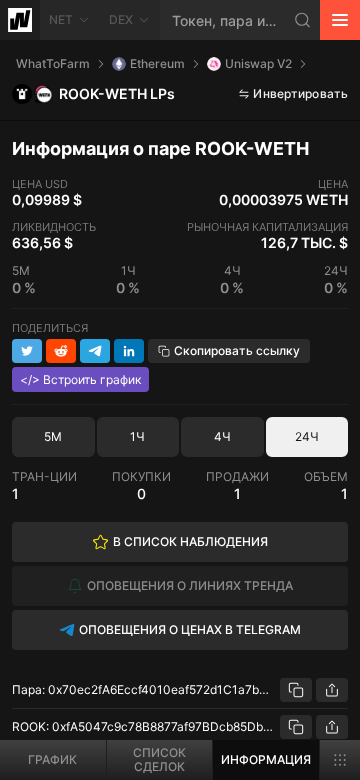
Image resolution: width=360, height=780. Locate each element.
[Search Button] (303, 20)
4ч (222, 436)
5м (53, 436)
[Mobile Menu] (340, 20)
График (52, 759)
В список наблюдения (190, 541)
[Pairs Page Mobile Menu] (340, 760)
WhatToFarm (53, 63)
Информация (266, 759)
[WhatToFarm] (20, 20)
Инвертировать (300, 93)
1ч (137, 436)
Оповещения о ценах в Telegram (190, 629)
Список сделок (159, 759)
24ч (307, 436)
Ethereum (157, 63)
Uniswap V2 (258, 63)
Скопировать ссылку (237, 350)
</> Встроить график (80, 379)
